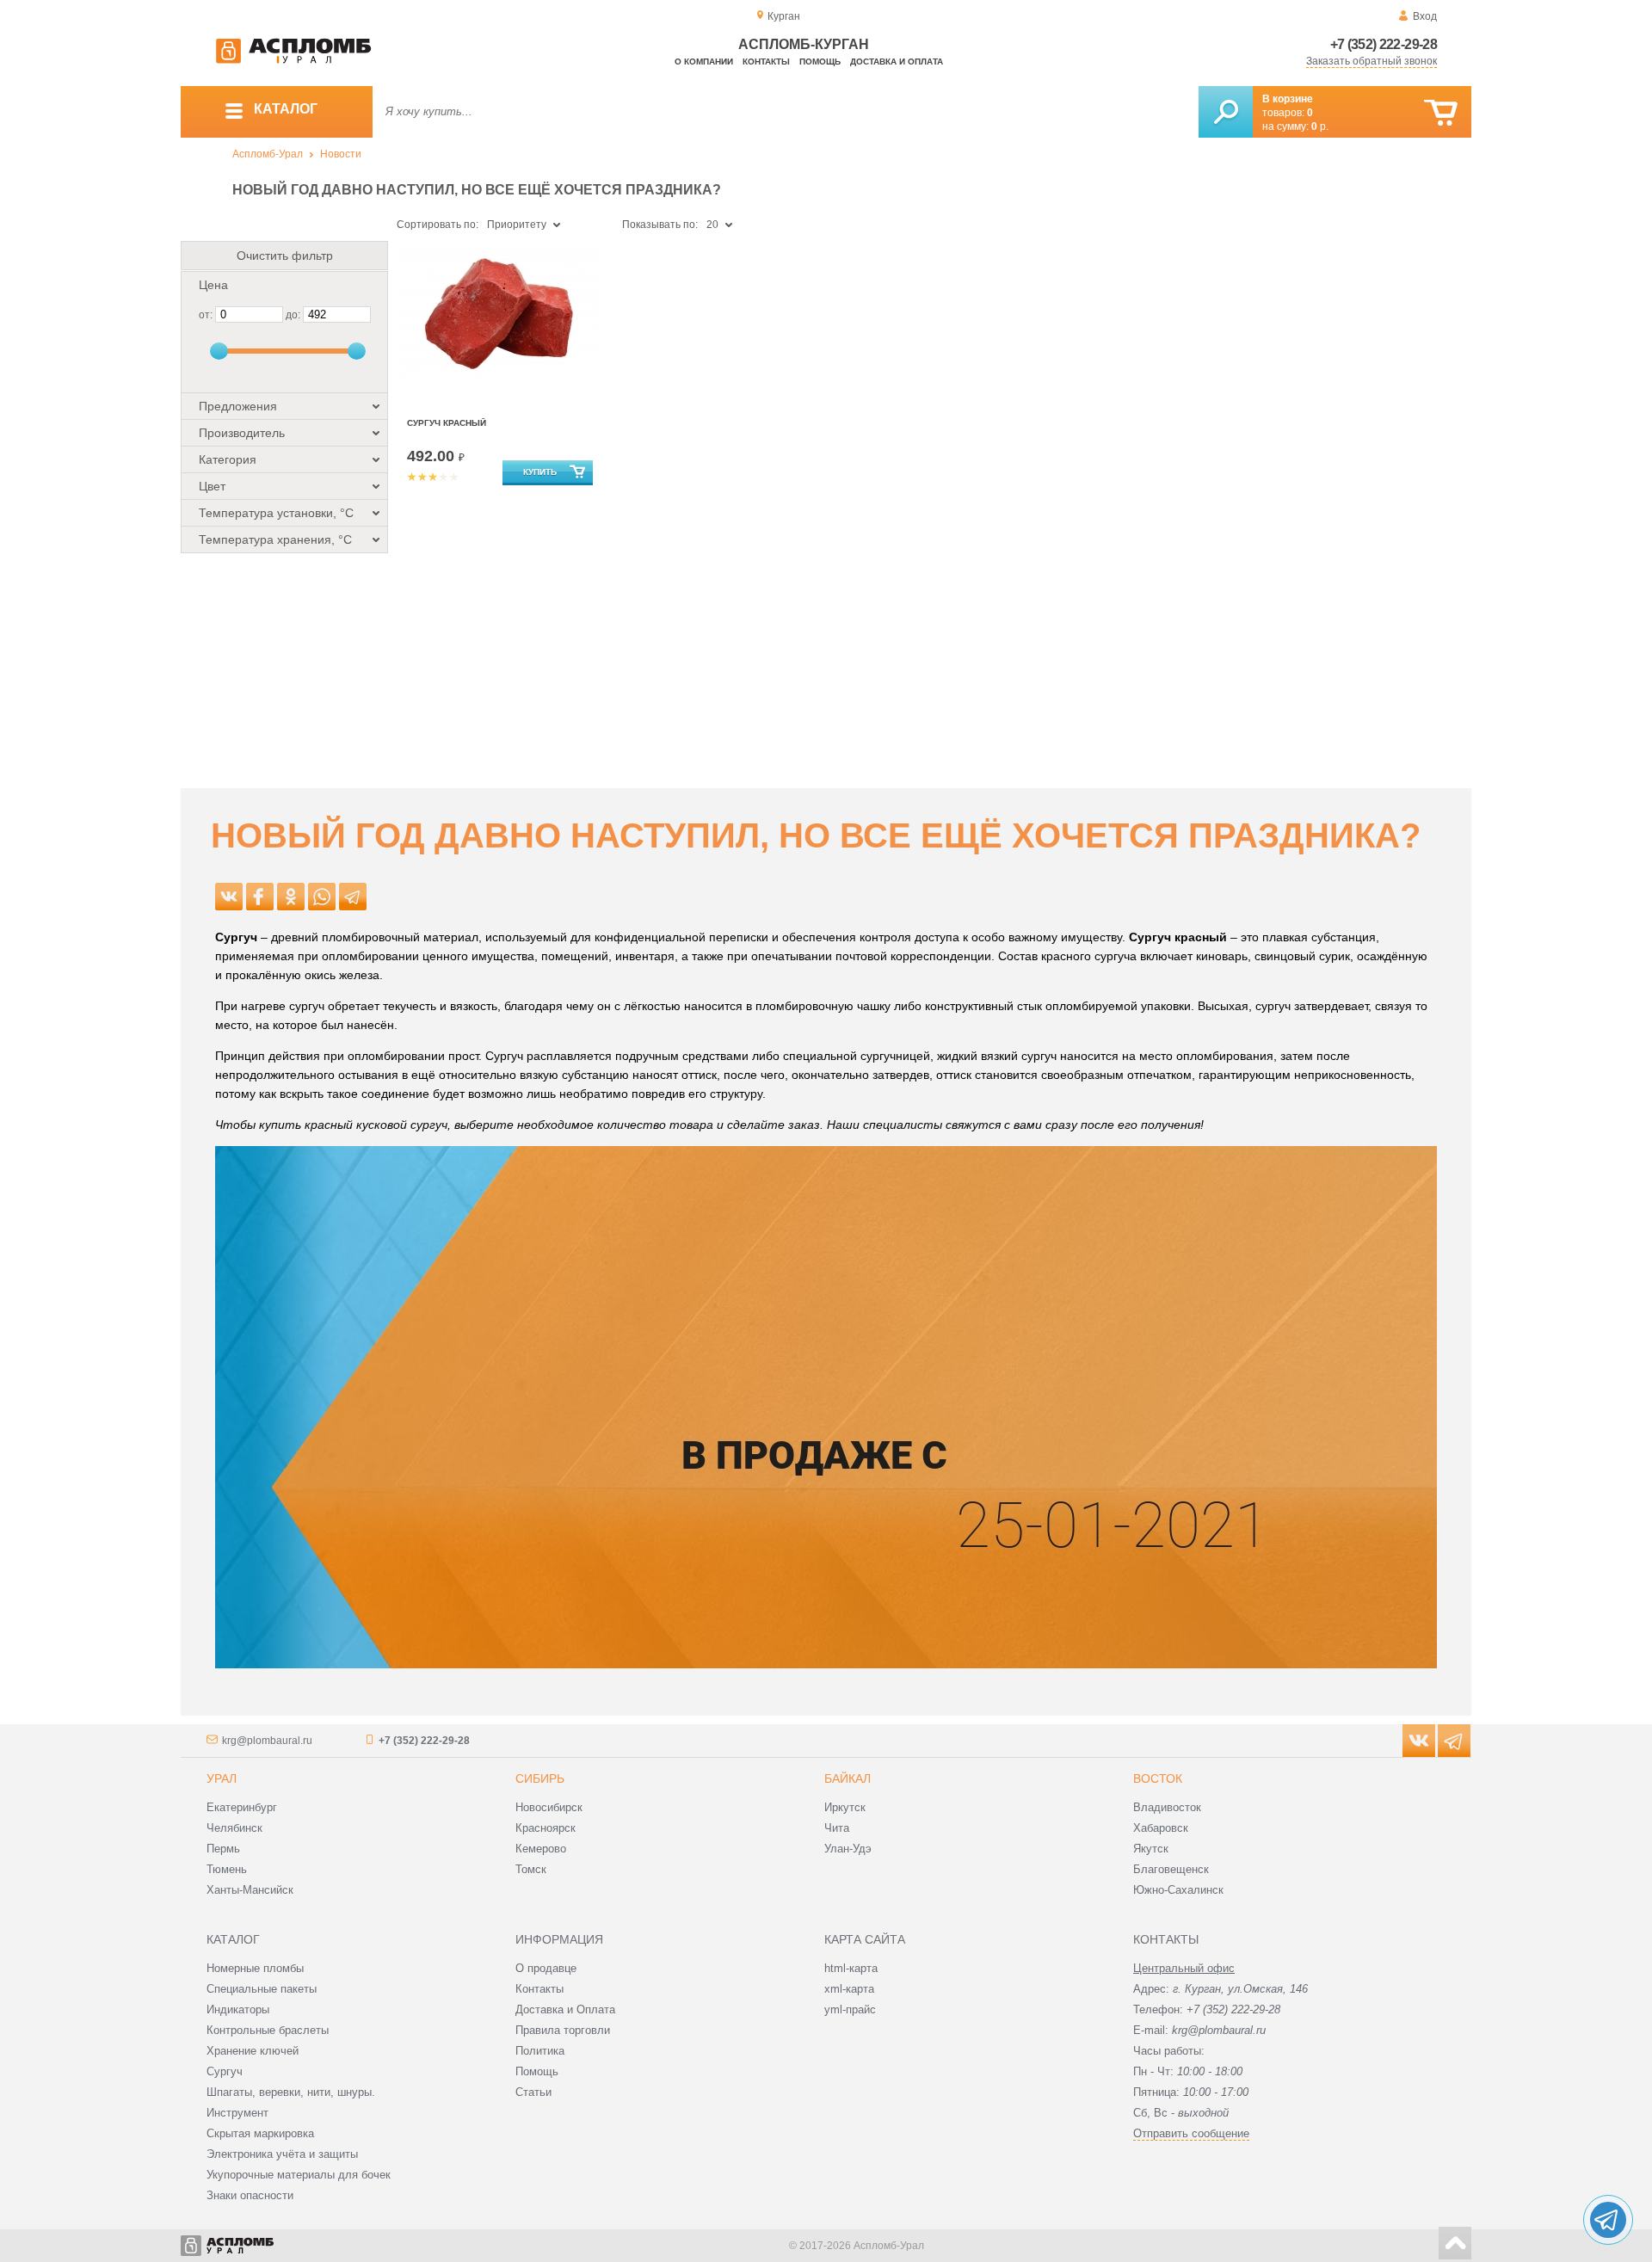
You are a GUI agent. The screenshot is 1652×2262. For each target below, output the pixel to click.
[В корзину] (1441, 113)
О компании (704, 62)
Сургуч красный (447, 423)
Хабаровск (1161, 1828)
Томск (531, 1869)
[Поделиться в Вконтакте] (229, 897)
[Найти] (1226, 112)
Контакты (766, 62)
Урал (222, 1778)
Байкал (848, 1778)
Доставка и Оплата (565, 2009)
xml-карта (849, 1989)
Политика (540, 2051)
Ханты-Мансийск (250, 1890)
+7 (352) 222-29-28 (1384, 44)
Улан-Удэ (848, 1849)
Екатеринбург (242, 1807)
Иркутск (845, 1807)
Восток (1158, 1778)
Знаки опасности (250, 2195)
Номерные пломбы (255, 1968)
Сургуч (225, 2071)
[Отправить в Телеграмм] (353, 897)
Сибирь (540, 1778)
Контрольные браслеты (268, 2030)
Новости (341, 154)
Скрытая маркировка (260, 2133)
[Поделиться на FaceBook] (260, 897)
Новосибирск (549, 1807)
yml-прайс (850, 2009)
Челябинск (234, 1828)
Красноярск (546, 1828)
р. (1320, 126)
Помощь (820, 62)
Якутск (1151, 1849)
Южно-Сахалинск (1178, 1890)
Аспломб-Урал (268, 154)
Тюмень (227, 1869)
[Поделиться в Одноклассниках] (291, 897)
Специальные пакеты (262, 1989)
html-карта (851, 1968)
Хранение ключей (253, 2051)
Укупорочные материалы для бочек (299, 2175)
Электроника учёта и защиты (282, 2154)
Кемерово (541, 1849)
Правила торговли (563, 2030)
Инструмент (237, 2113)
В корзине (1288, 99)
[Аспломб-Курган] (293, 60)
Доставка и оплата (897, 62)
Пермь (223, 1849)
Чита (837, 1828)
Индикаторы (238, 2009)
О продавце (546, 1968)
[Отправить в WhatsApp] (322, 897)
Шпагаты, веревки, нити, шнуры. (291, 2092)
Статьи (533, 2092)
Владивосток (1167, 1807)
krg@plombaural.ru (267, 1741)
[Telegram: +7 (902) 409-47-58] (1608, 2220)
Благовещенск (1171, 1869)
